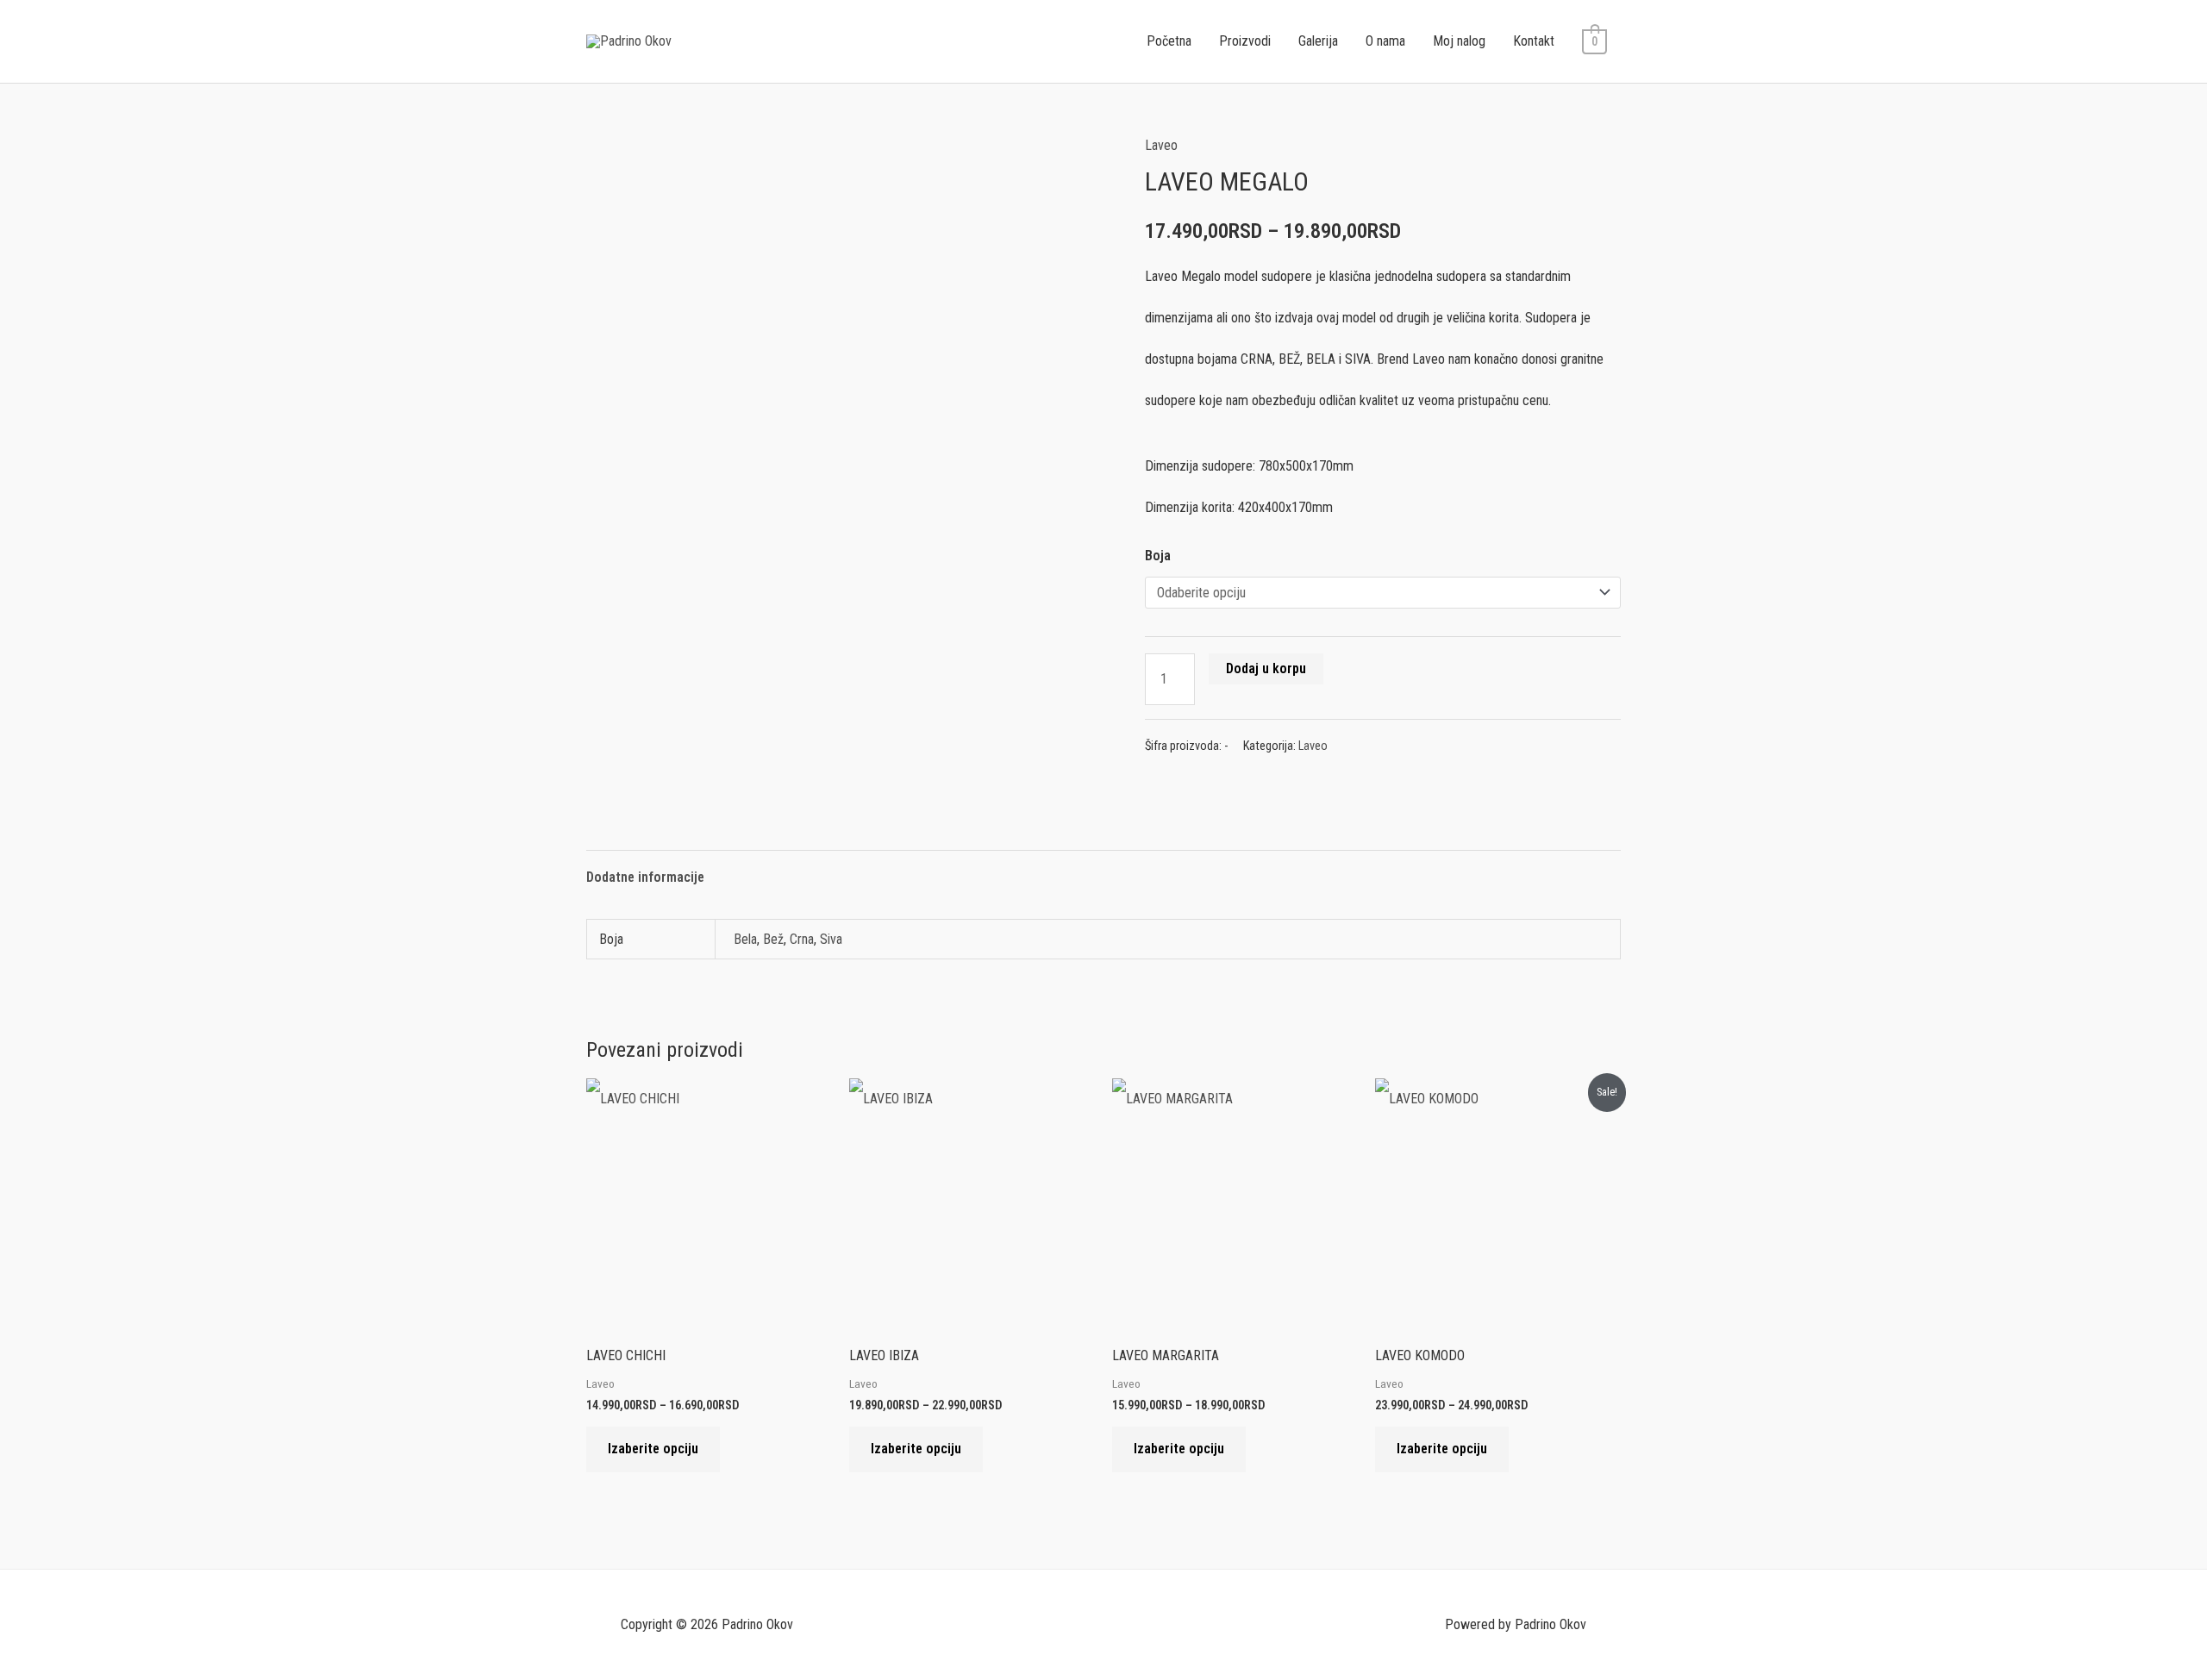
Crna (802, 939)
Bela (745, 939)
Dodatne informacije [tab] (645, 877)
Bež (773, 939)
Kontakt (1534, 41)
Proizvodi (1245, 41)
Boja (1158, 556)
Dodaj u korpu (1266, 668)
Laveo (1161, 145)
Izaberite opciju (653, 1449)
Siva (831, 939)
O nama (1385, 41)
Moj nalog (1459, 41)
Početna (1169, 41)
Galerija (1318, 41)
